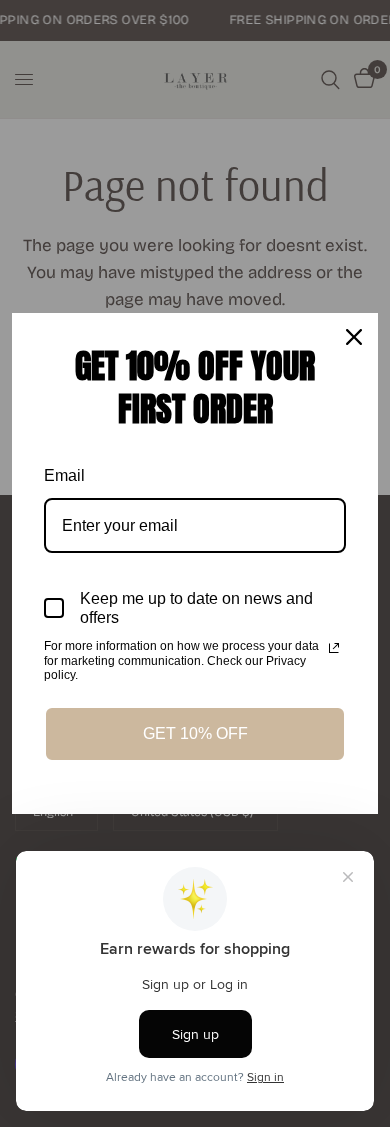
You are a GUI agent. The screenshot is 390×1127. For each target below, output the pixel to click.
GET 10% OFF (195, 733)
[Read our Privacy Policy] (334, 648)
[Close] (354, 337)
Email (64, 475)
